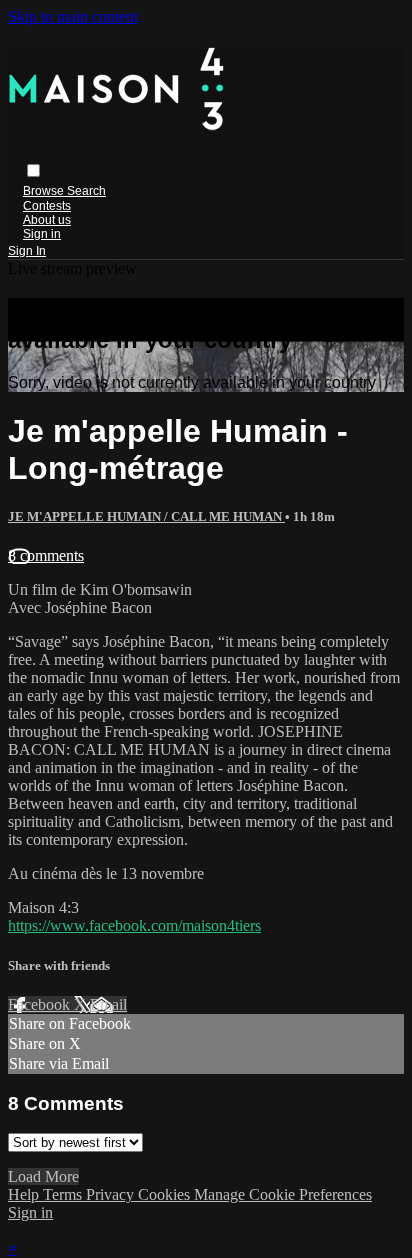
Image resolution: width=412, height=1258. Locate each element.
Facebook (41, 1004)
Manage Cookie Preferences (283, 1194)
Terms (64, 1194)
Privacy (112, 1194)
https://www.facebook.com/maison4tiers (134, 925)
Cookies (166, 1194)
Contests (47, 206)
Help (25, 1194)
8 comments (46, 555)
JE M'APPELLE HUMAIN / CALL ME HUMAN (146, 516)
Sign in (42, 234)
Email (108, 1004)
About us (47, 220)
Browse (45, 191)
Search (86, 191)
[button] (33, 170)
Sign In (27, 251)
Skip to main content (73, 16)
